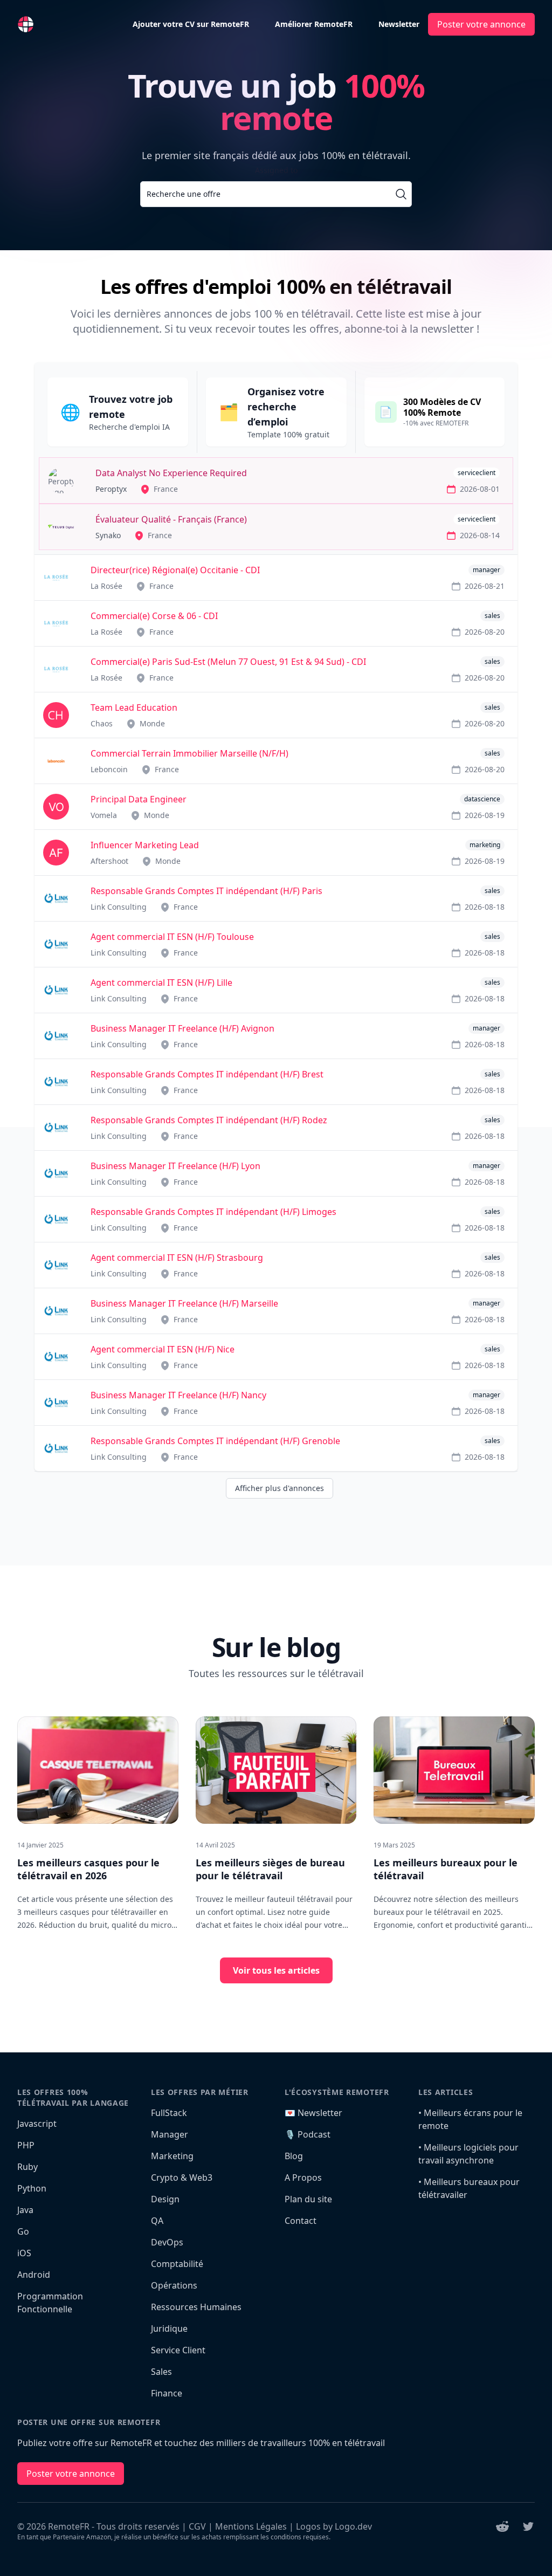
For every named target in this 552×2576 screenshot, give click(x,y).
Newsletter (399, 24)
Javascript (37, 2124)
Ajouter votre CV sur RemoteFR (191, 24)
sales (492, 616)
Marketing (172, 2156)
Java (25, 2210)
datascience (482, 799)
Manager (170, 2134)
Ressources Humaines (196, 2307)
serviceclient (477, 473)
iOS (24, 2253)
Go (23, 2231)
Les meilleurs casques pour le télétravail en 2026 (88, 1869)
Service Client (178, 2350)
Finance (167, 2393)
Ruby (27, 2167)
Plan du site (308, 2199)
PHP (26, 2145)
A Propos (303, 2177)
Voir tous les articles (276, 1970)
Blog (294, 2156)
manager (487, 570)
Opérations (174, 2285)
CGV (197, 2526)
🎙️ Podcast (308, 2134)
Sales (161, 2372)
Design (165, 2199)
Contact (301, 2221)
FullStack (169, 2113)
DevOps (167, 2242)
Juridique (169, 2328)
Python (32, 2188)
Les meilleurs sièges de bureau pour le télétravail (270, 1869)
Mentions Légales (251, 2526)
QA (157, 2221)
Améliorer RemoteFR (314, 24)
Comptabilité (177, 2264)
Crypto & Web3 (182, 2177)
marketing (485, 845)
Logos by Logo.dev (334, 2526)
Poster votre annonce (481, 24)
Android (34, 2275)
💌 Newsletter (313, 2113)
